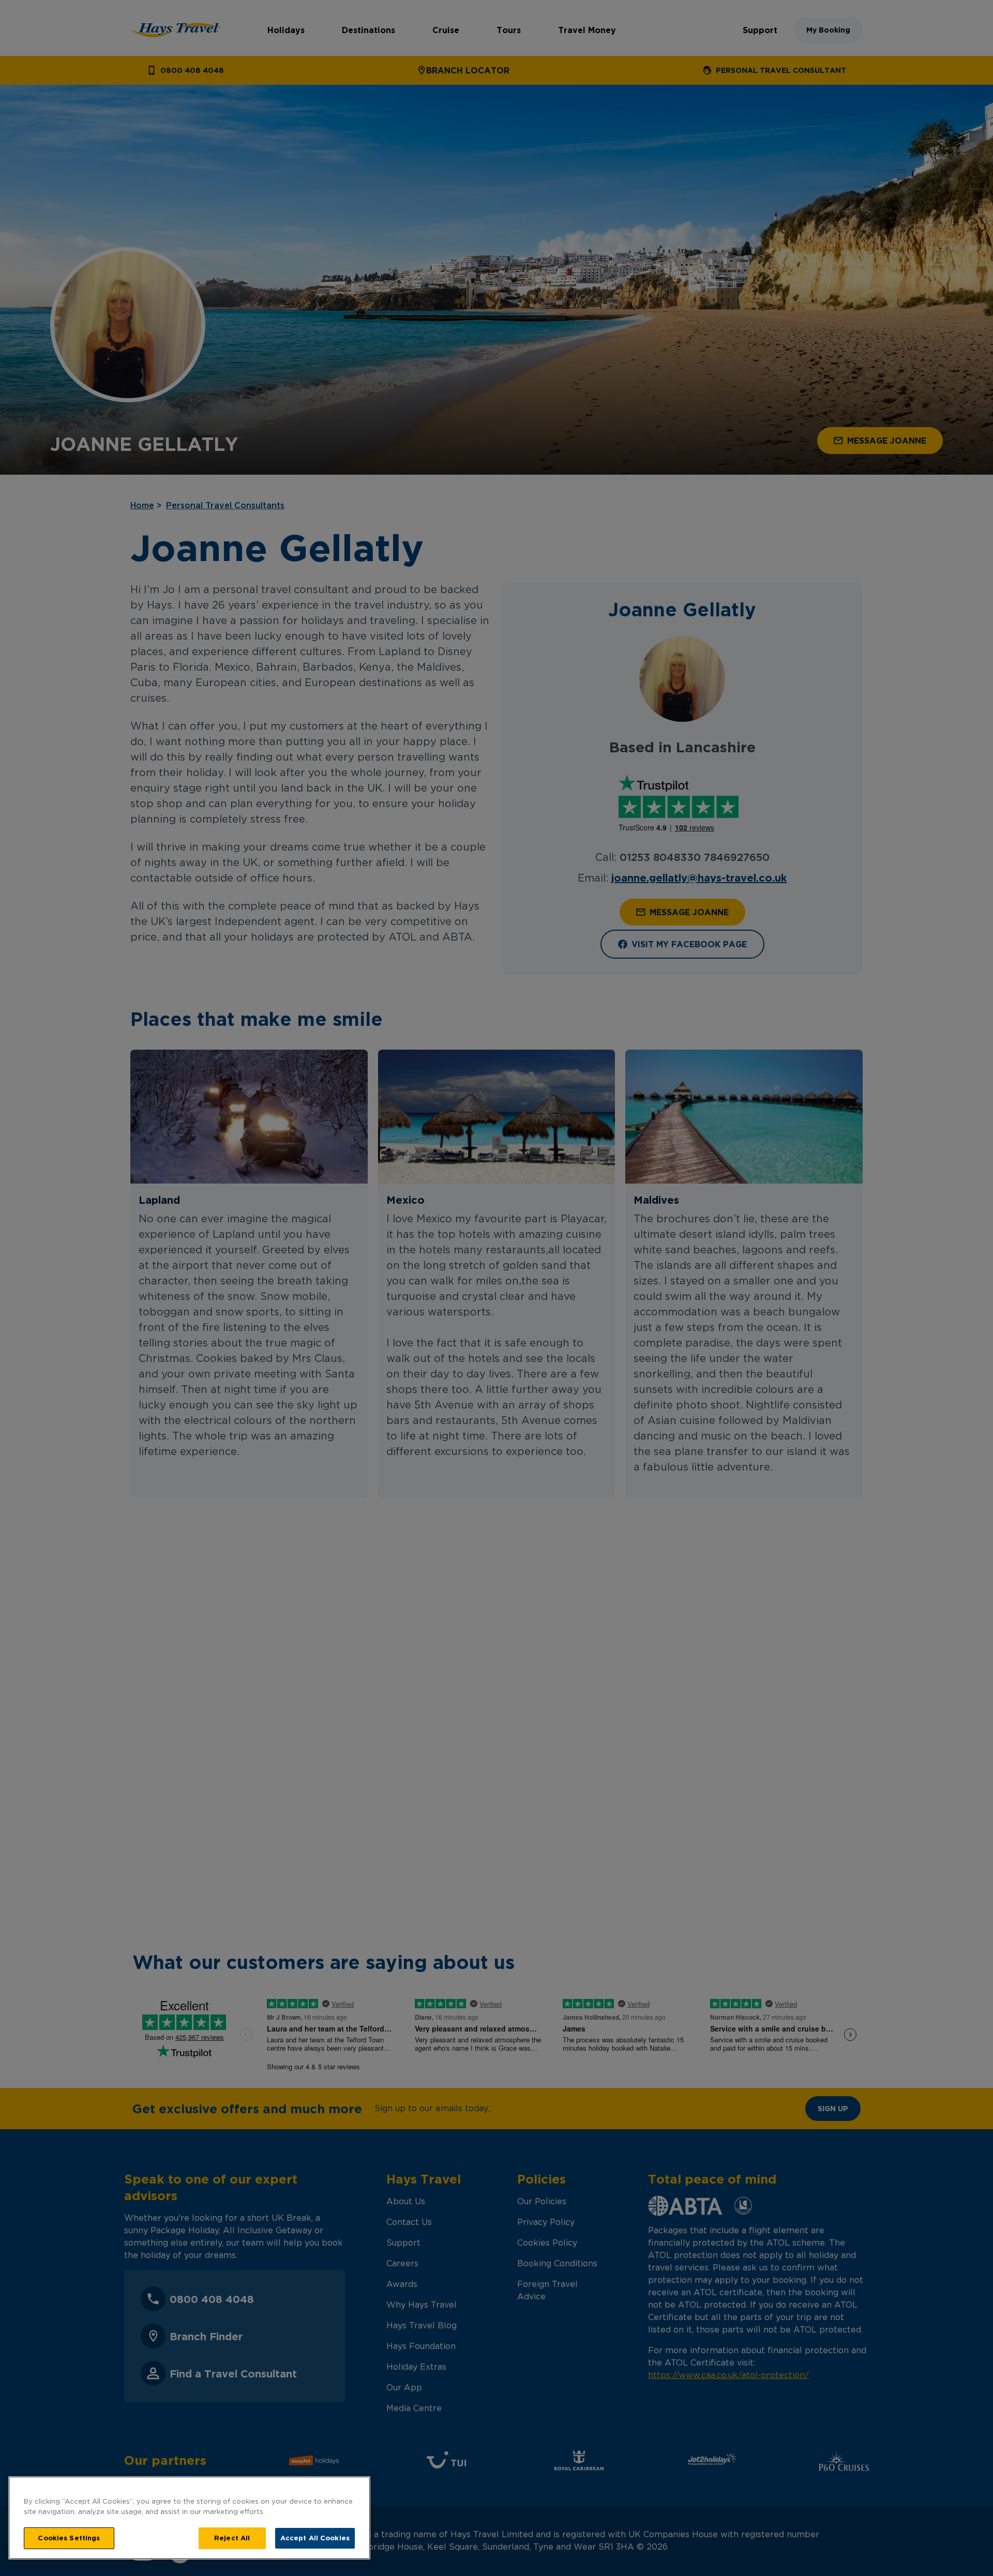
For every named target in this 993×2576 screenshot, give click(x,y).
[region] (189, 2518)
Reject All (232, 2538)
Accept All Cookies (315, 2538)
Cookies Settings (69, 2538)
